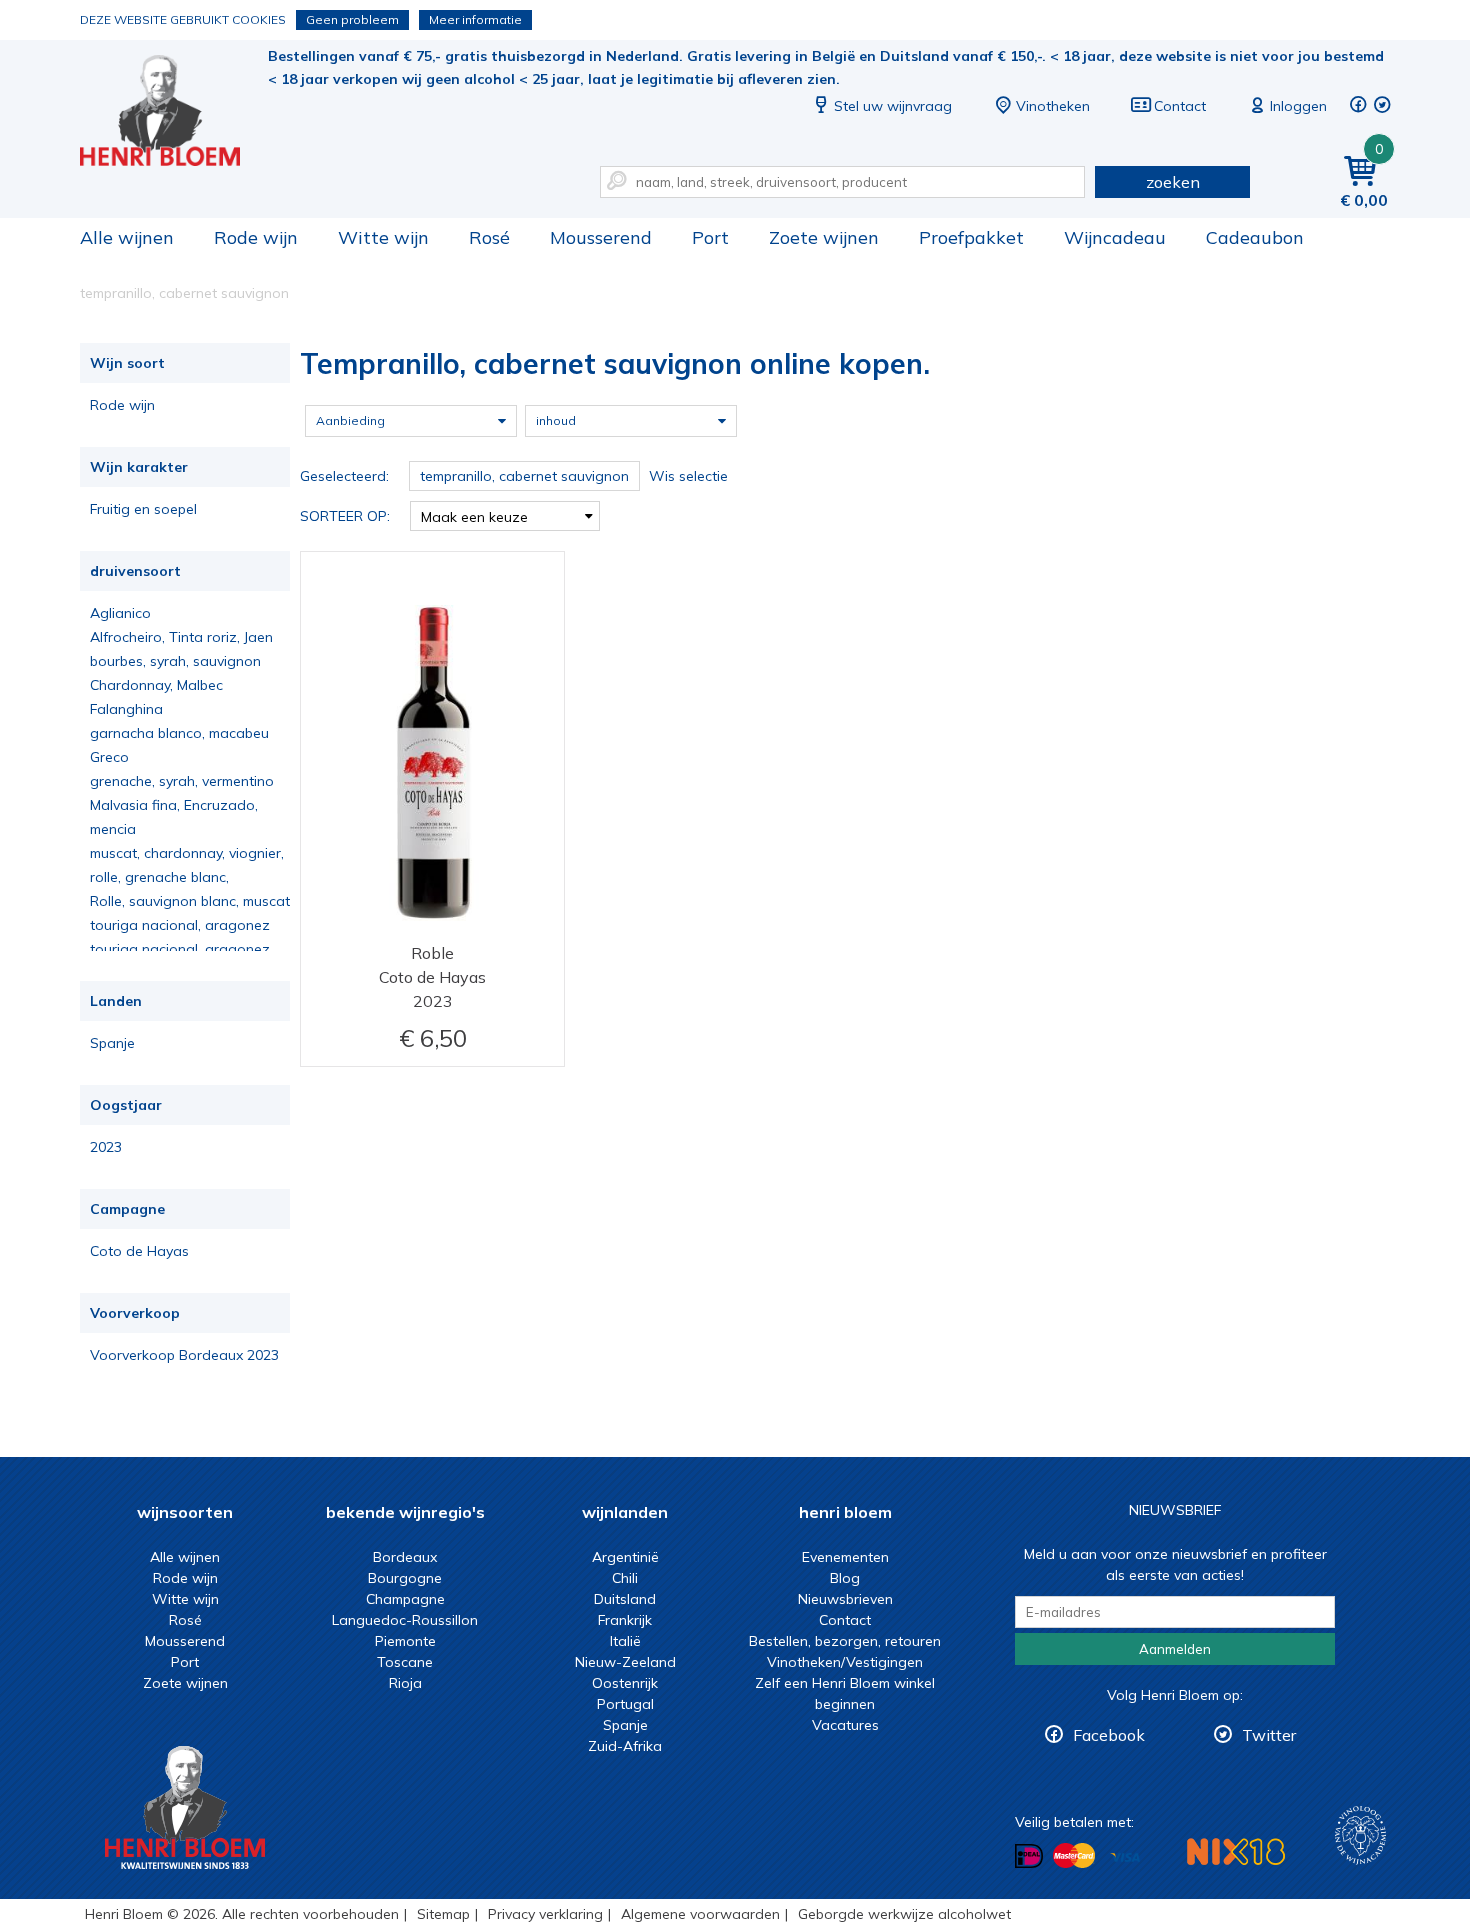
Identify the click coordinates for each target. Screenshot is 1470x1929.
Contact (1180, 106)
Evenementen (845, 1557)
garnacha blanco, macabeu (179, 733)
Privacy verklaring (545, 1914)
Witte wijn (383, 237)
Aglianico (120, 613)
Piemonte (405, 1641)
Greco (109, 757)
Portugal (625, 1704)
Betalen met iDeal (1029, 1856)
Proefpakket (971, 237)
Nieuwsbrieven (845, 1599)
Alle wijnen (127, 237)
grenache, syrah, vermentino (182, 781)
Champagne (405, 1599)
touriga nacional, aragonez (180, 925)
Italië (625, 1641)
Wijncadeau (1115, 237)
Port (710, 237)
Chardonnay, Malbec (156, 685)
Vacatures (845, 1725)
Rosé (489, 237)
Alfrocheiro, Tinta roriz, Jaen (181, 637)
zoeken (1173, 182)
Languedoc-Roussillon (405, 1620)
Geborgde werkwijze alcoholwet (904, 1914)
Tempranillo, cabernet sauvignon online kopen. (174, 110)
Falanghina (126, 709)
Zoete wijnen (824, 237)
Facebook (1109, 1735)
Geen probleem (352, 19)
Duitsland (625, 1599)
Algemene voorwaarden (700, 1914)
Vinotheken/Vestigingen (845, 1662)
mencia (113, 829)
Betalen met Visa (1125, 1857)
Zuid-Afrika (625, 1746)
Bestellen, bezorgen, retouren (845, 1641)
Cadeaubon (1255, 237)
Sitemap (443, 1914)
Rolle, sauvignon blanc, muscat (190, 901)
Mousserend (601, 237)
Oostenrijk (625, 1683)
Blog (845, 1578)
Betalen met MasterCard (1074, 1856)
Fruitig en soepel (143, 509)
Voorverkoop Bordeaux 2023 (184, 1355)
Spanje (112, 1043)
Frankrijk (625, 1620)
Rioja (405, 1683)
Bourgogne (405, 1578)
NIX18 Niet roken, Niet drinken (1236, 1851)
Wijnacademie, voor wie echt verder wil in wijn (1360, 1835)
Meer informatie (475, 19)
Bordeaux (405, 1557)
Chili (625, 1578)
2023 (106, 1147)
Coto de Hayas (139, 1251)
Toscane (405, 1662)
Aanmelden (1175, 1649)
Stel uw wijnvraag (893, 106)
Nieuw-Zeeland (625, 1662)
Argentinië (625, 1557)
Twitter (1269, 1735)
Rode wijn (256, 237)
